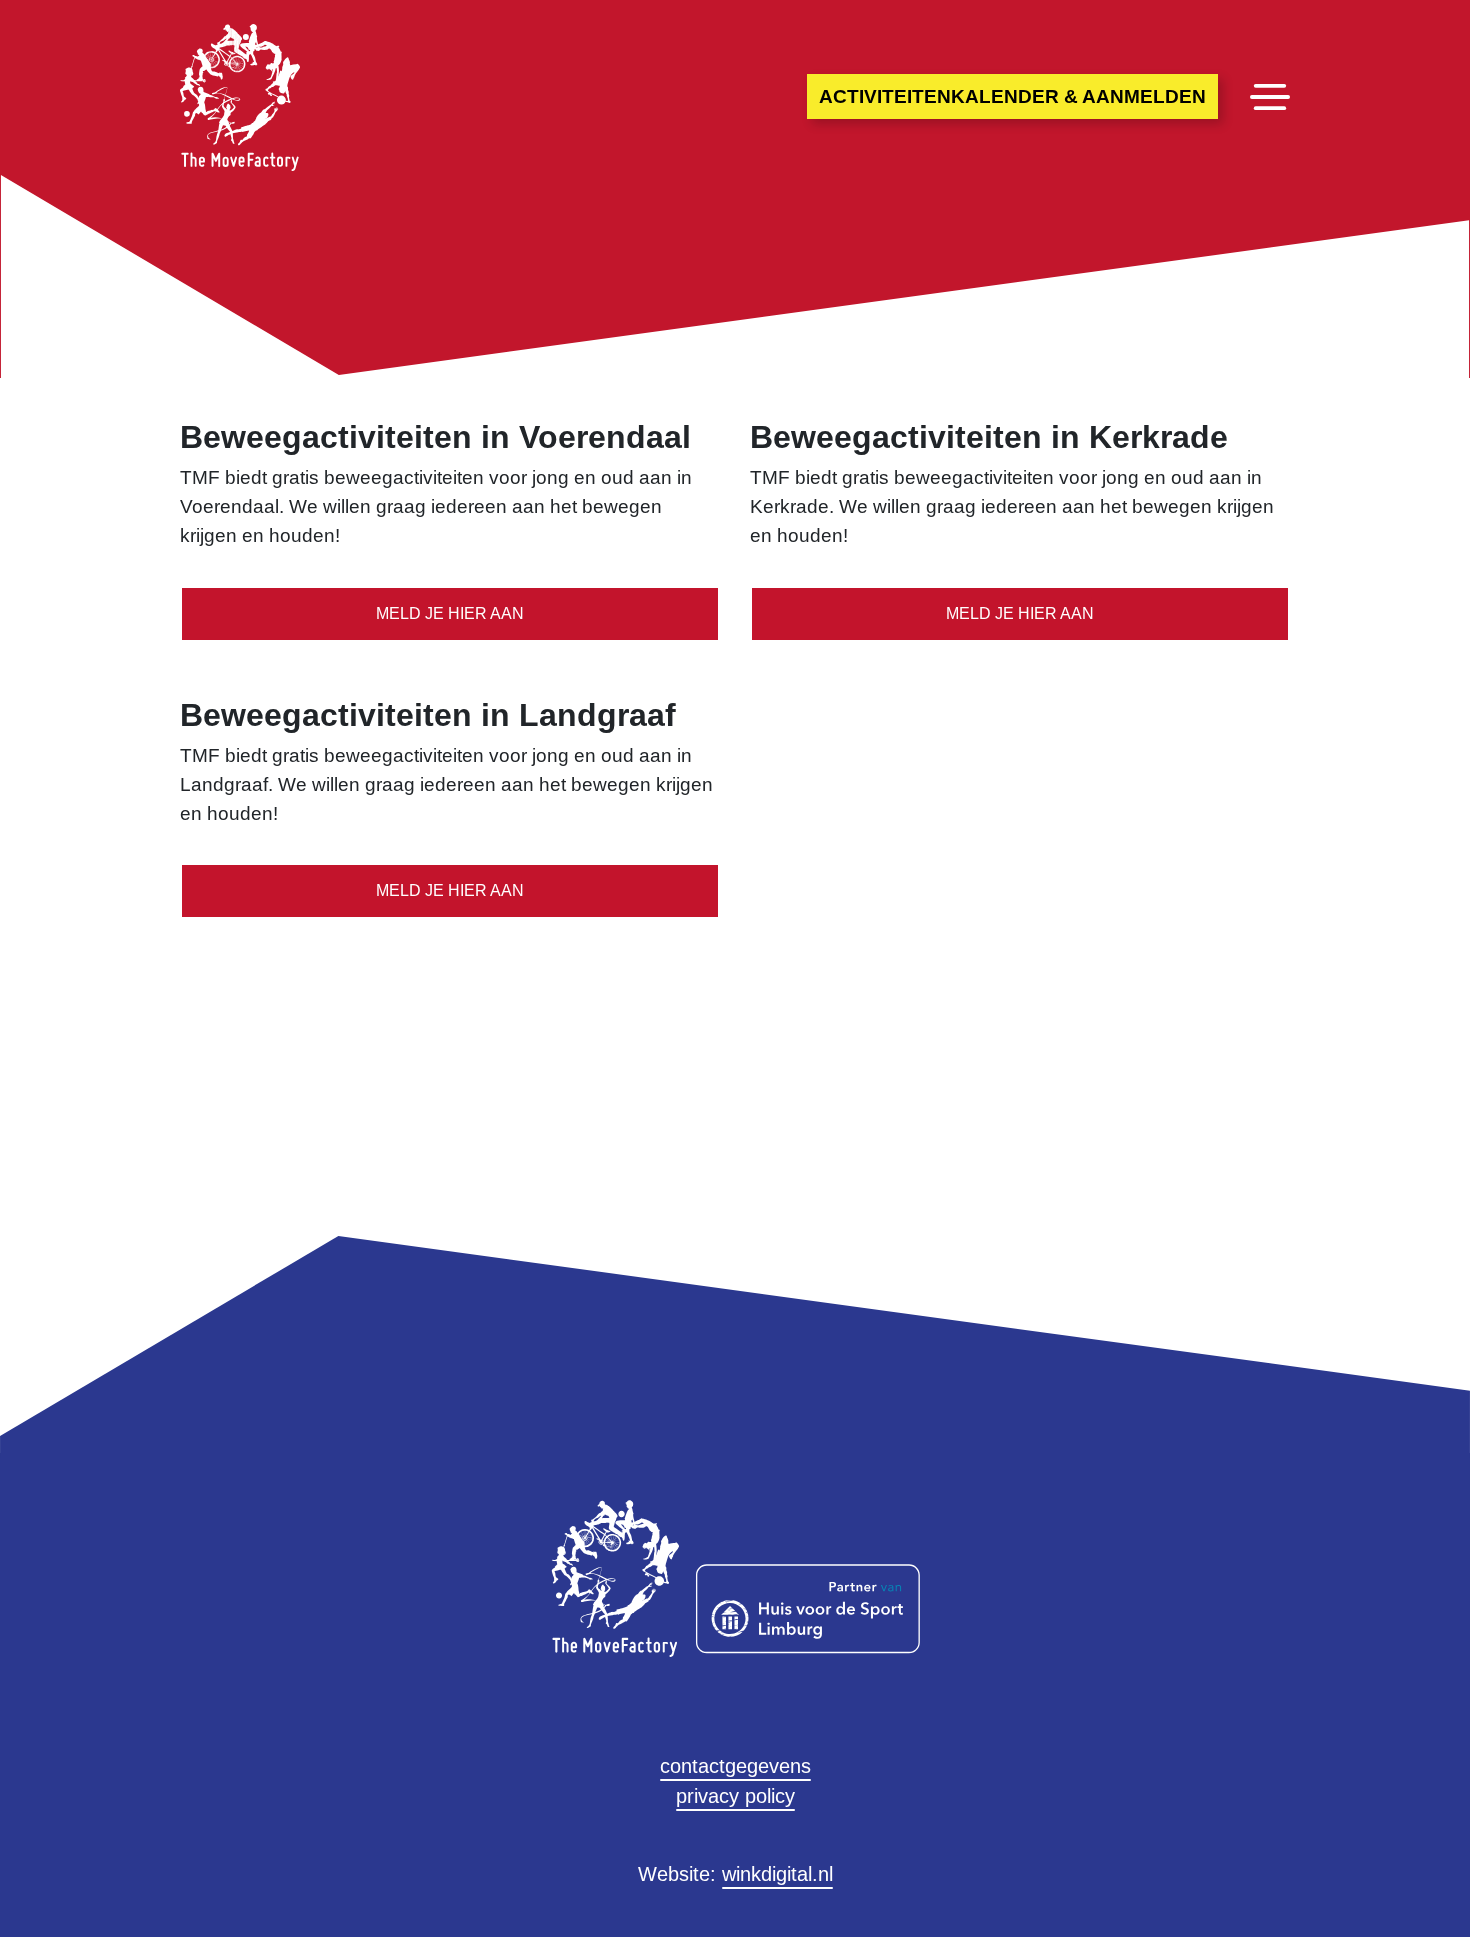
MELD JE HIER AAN (450, 613)
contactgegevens (735, 1766)
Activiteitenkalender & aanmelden (1012, 96)
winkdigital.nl (777, 1874)
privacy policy (735, 1796)
